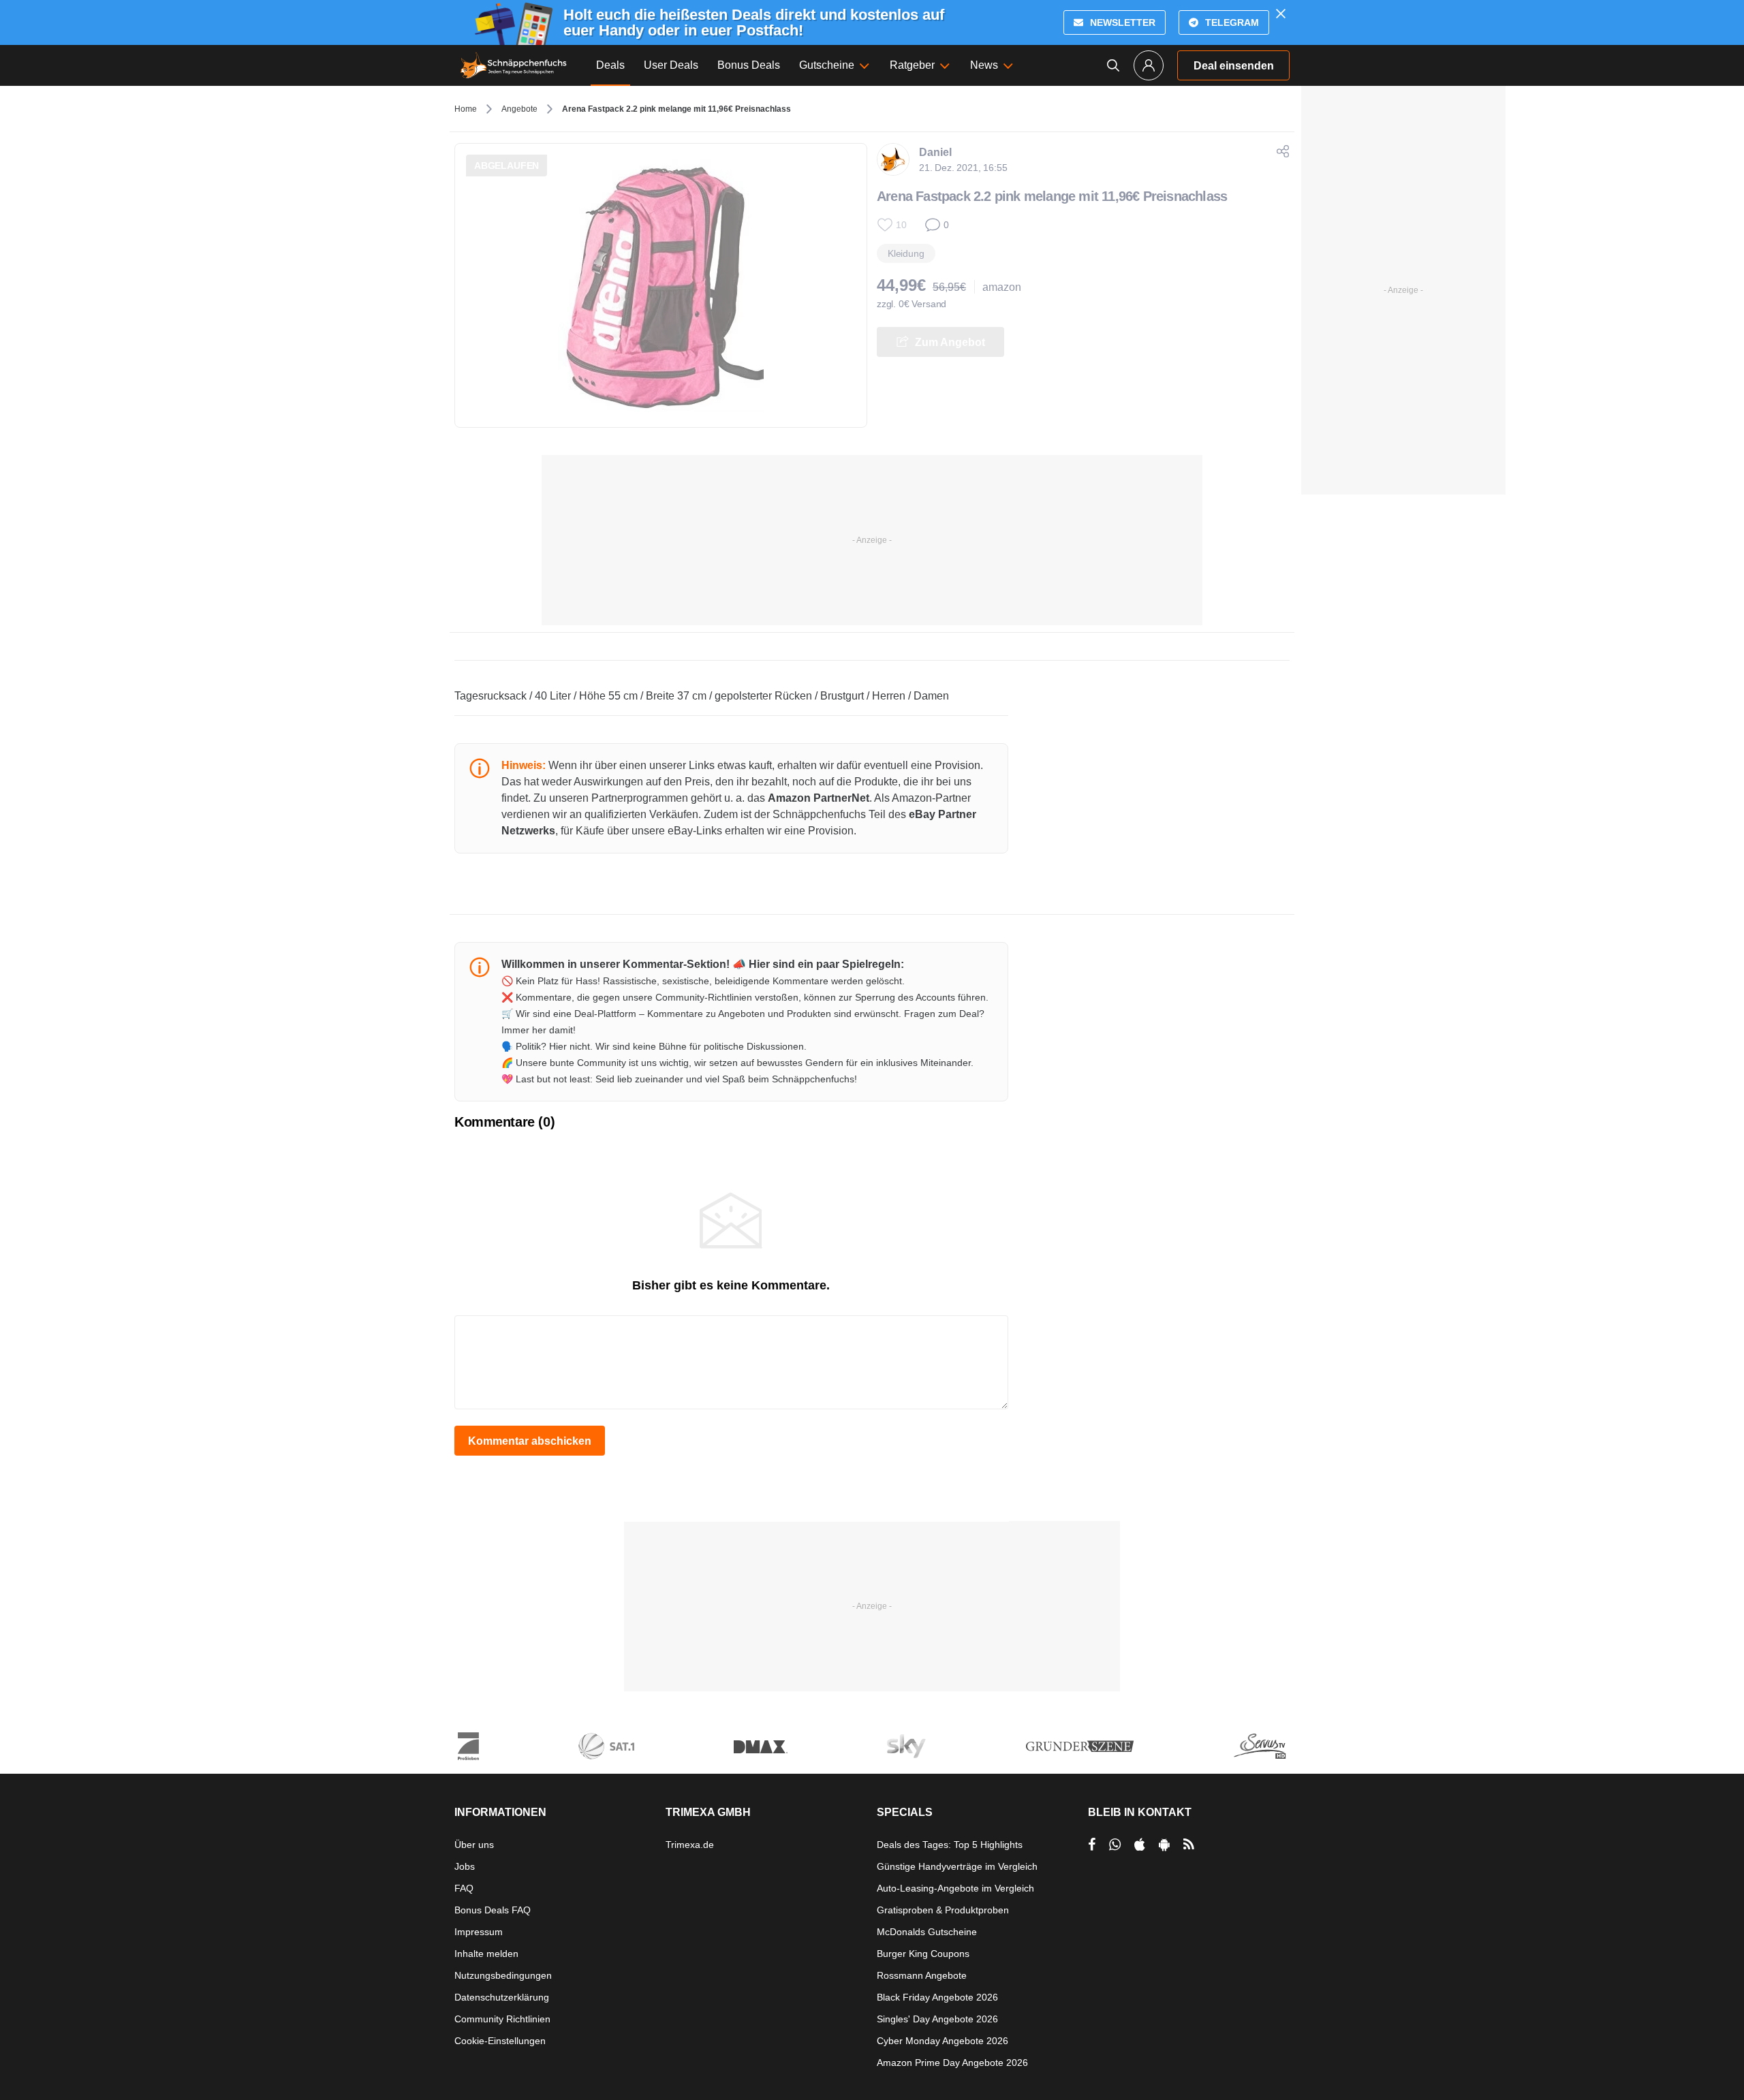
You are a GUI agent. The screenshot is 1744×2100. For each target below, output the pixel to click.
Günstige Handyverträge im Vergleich (957, 1866)
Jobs (465, 1866)
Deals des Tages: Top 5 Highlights (950, 1845)
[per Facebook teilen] (1092, 1845)
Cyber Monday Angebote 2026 (943, 2041)
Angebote (519, 109)
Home (466, 109)
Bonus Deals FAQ (493, 1910)
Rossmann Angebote (922, 1975)
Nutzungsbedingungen (503, 1975)
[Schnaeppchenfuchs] (514, 65)
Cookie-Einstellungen (500, 2041)
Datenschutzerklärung (502, 1997)
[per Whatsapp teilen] (1115, 1845)
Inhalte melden (486, 1954)
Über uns (474, 1845)
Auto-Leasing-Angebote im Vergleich (955, 1888)
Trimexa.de (690, 1845)
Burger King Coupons (923, 1954)
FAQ (464, 1888)
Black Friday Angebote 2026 (937, 1997)
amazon (1002, 287)
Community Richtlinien (502, 2019)
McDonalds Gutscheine (927, 1932)
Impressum (479, 1932)
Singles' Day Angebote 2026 (937, 2019)
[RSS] (1189, 1845)
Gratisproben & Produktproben (943, 1910)
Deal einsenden (1234, 66)
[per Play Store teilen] (1164, 1845)
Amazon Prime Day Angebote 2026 (952, 2063)
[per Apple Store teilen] (1140, 1845)
